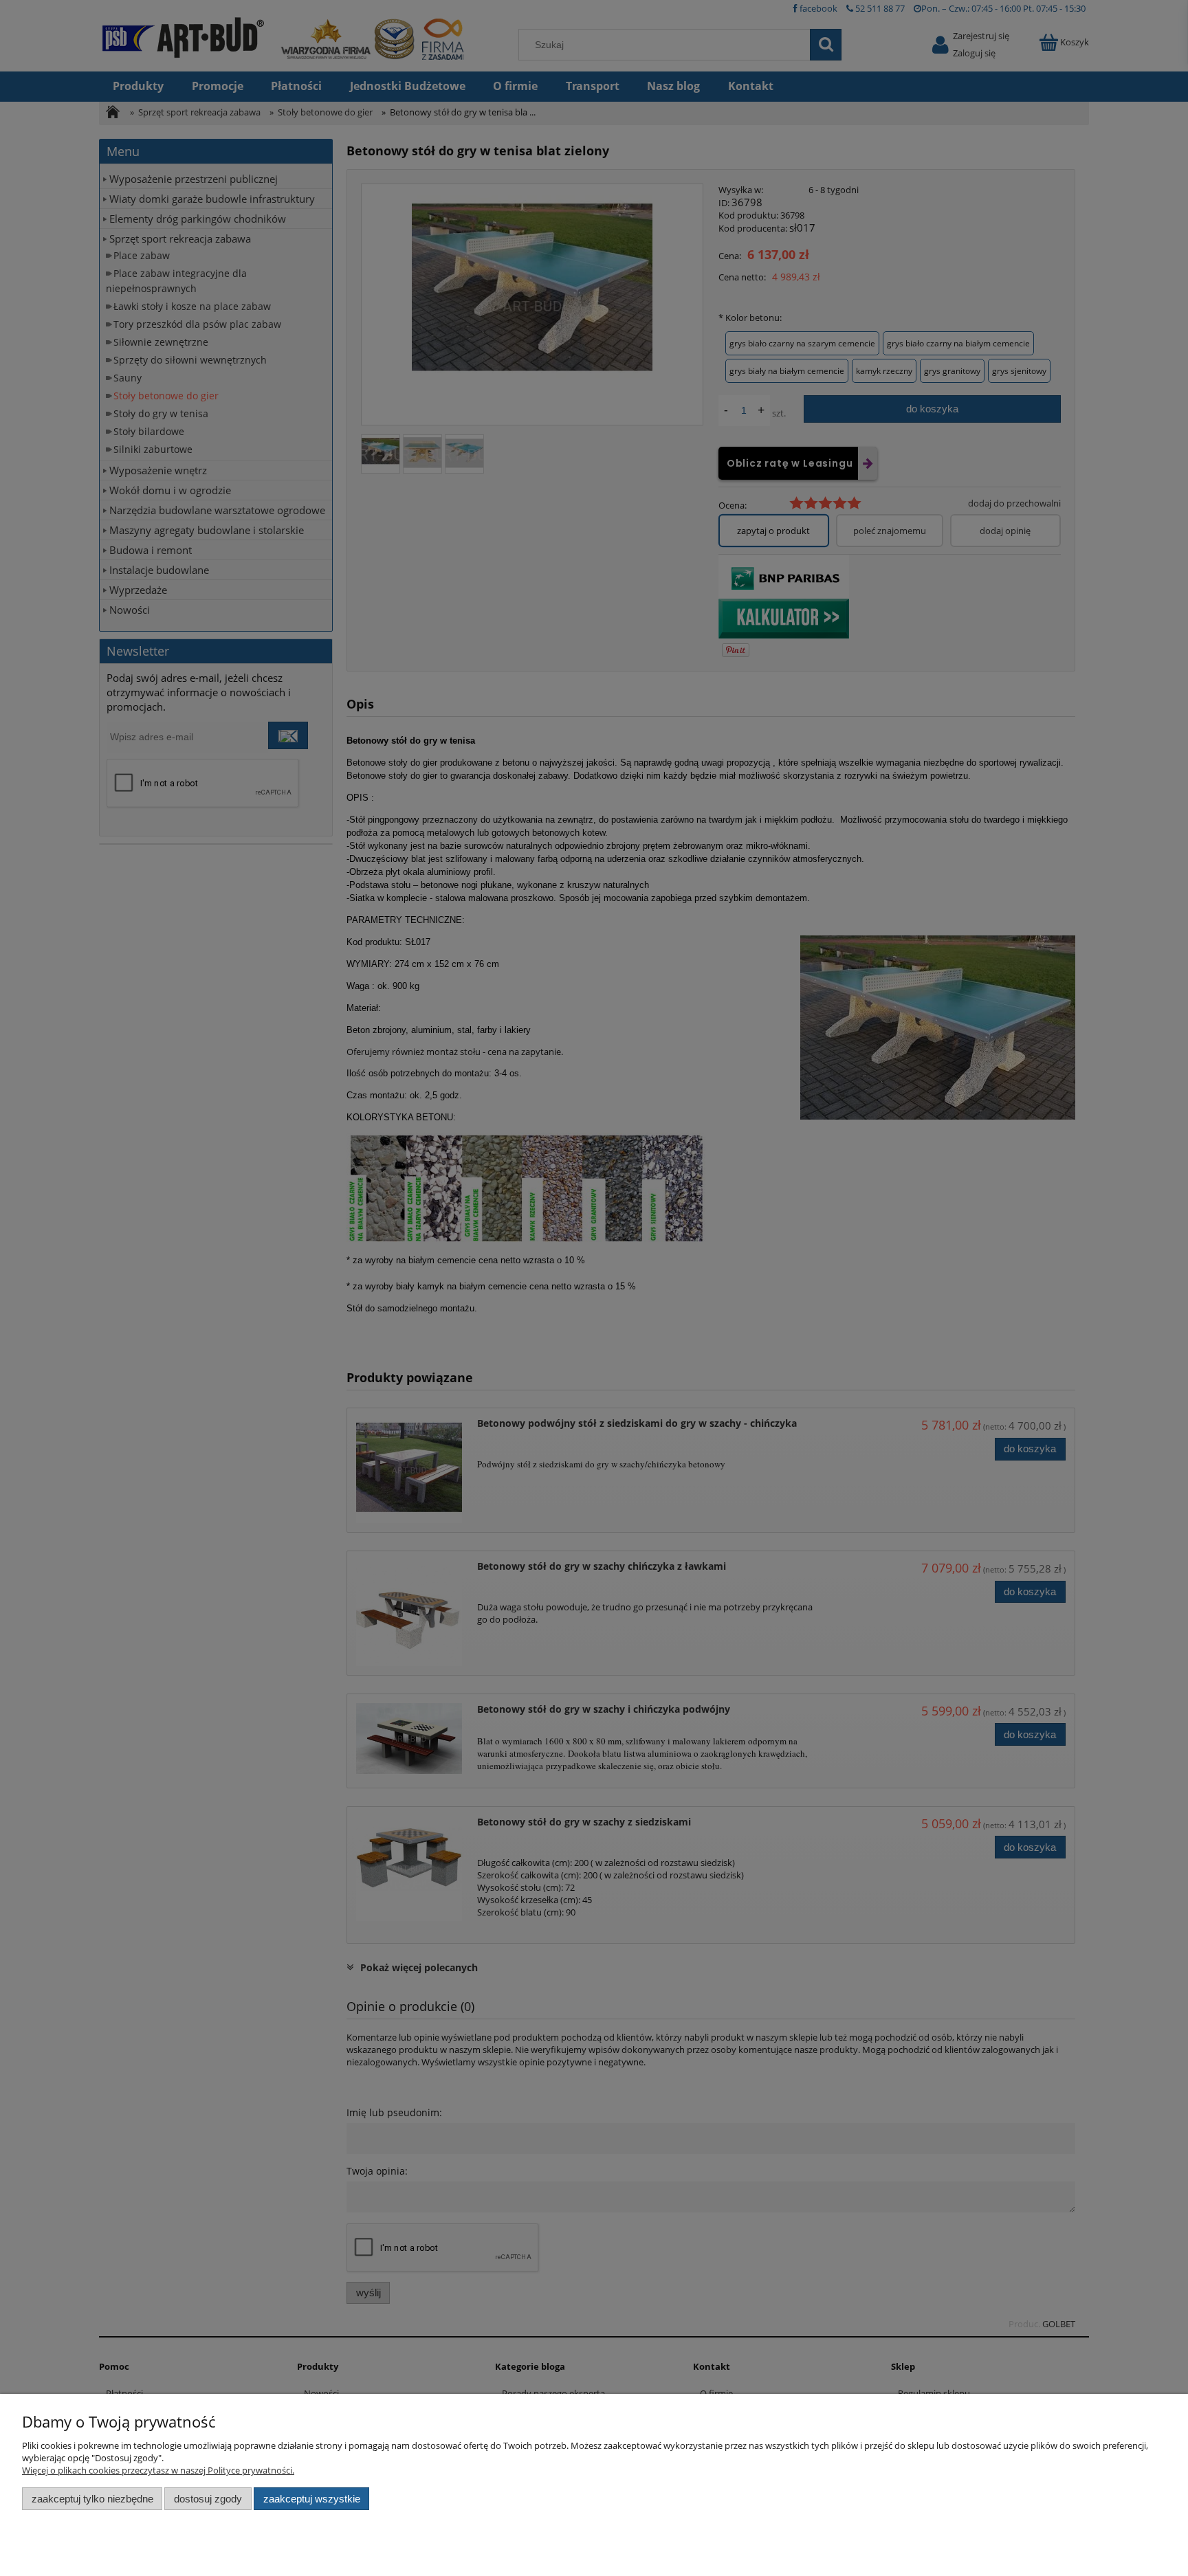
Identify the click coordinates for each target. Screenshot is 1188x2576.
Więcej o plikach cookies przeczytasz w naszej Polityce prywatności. (158, 2470)
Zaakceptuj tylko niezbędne (92, 2499)
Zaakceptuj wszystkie (312, 2499)
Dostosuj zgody (208, 2499)
